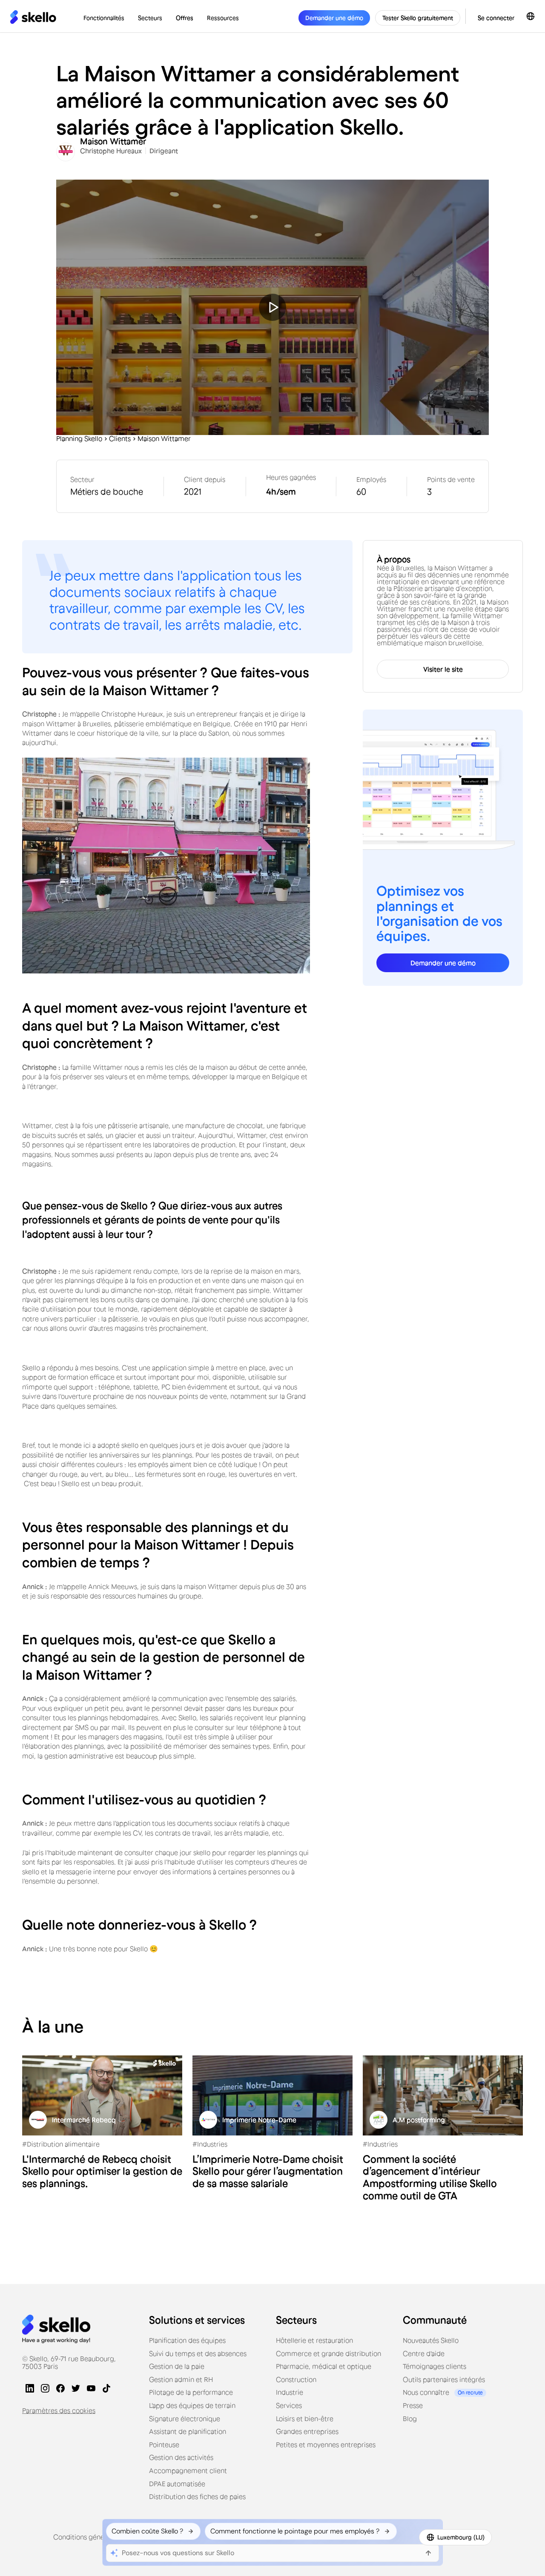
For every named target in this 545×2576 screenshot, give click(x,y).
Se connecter (496, 18)
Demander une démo (443, 963)
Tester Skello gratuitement (418, 18)
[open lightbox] (272, 307)
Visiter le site (443, 669)
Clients (120, 439)
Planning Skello (79, 439)
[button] (104, 18)
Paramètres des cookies (59, 2410)
